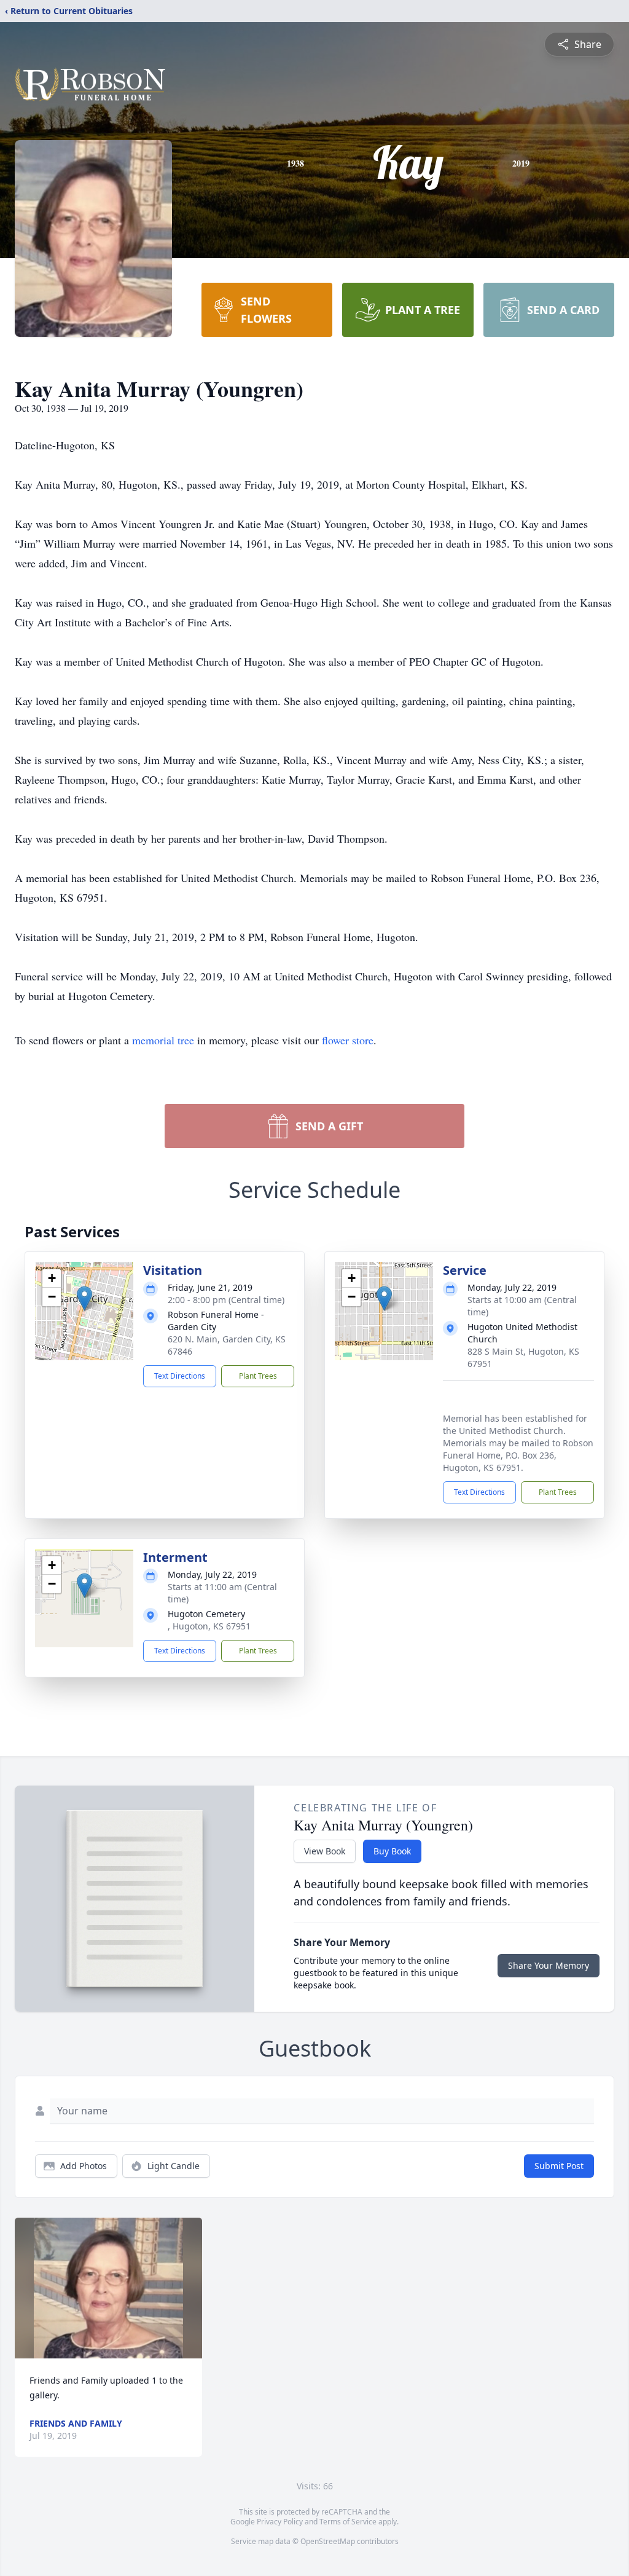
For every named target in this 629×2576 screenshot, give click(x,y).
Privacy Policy (280, 2522)
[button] (84, 1298)
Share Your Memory (549, 1965)
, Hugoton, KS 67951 (209, 1626)
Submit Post (559, 2166)
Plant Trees (258, 1376)
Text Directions (180, 1376)
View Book (325, 1851)
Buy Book (392, 1851)
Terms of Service (348, 2522)
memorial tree (163, 1040)
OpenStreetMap (328, 2541)
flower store (348, 1040)
